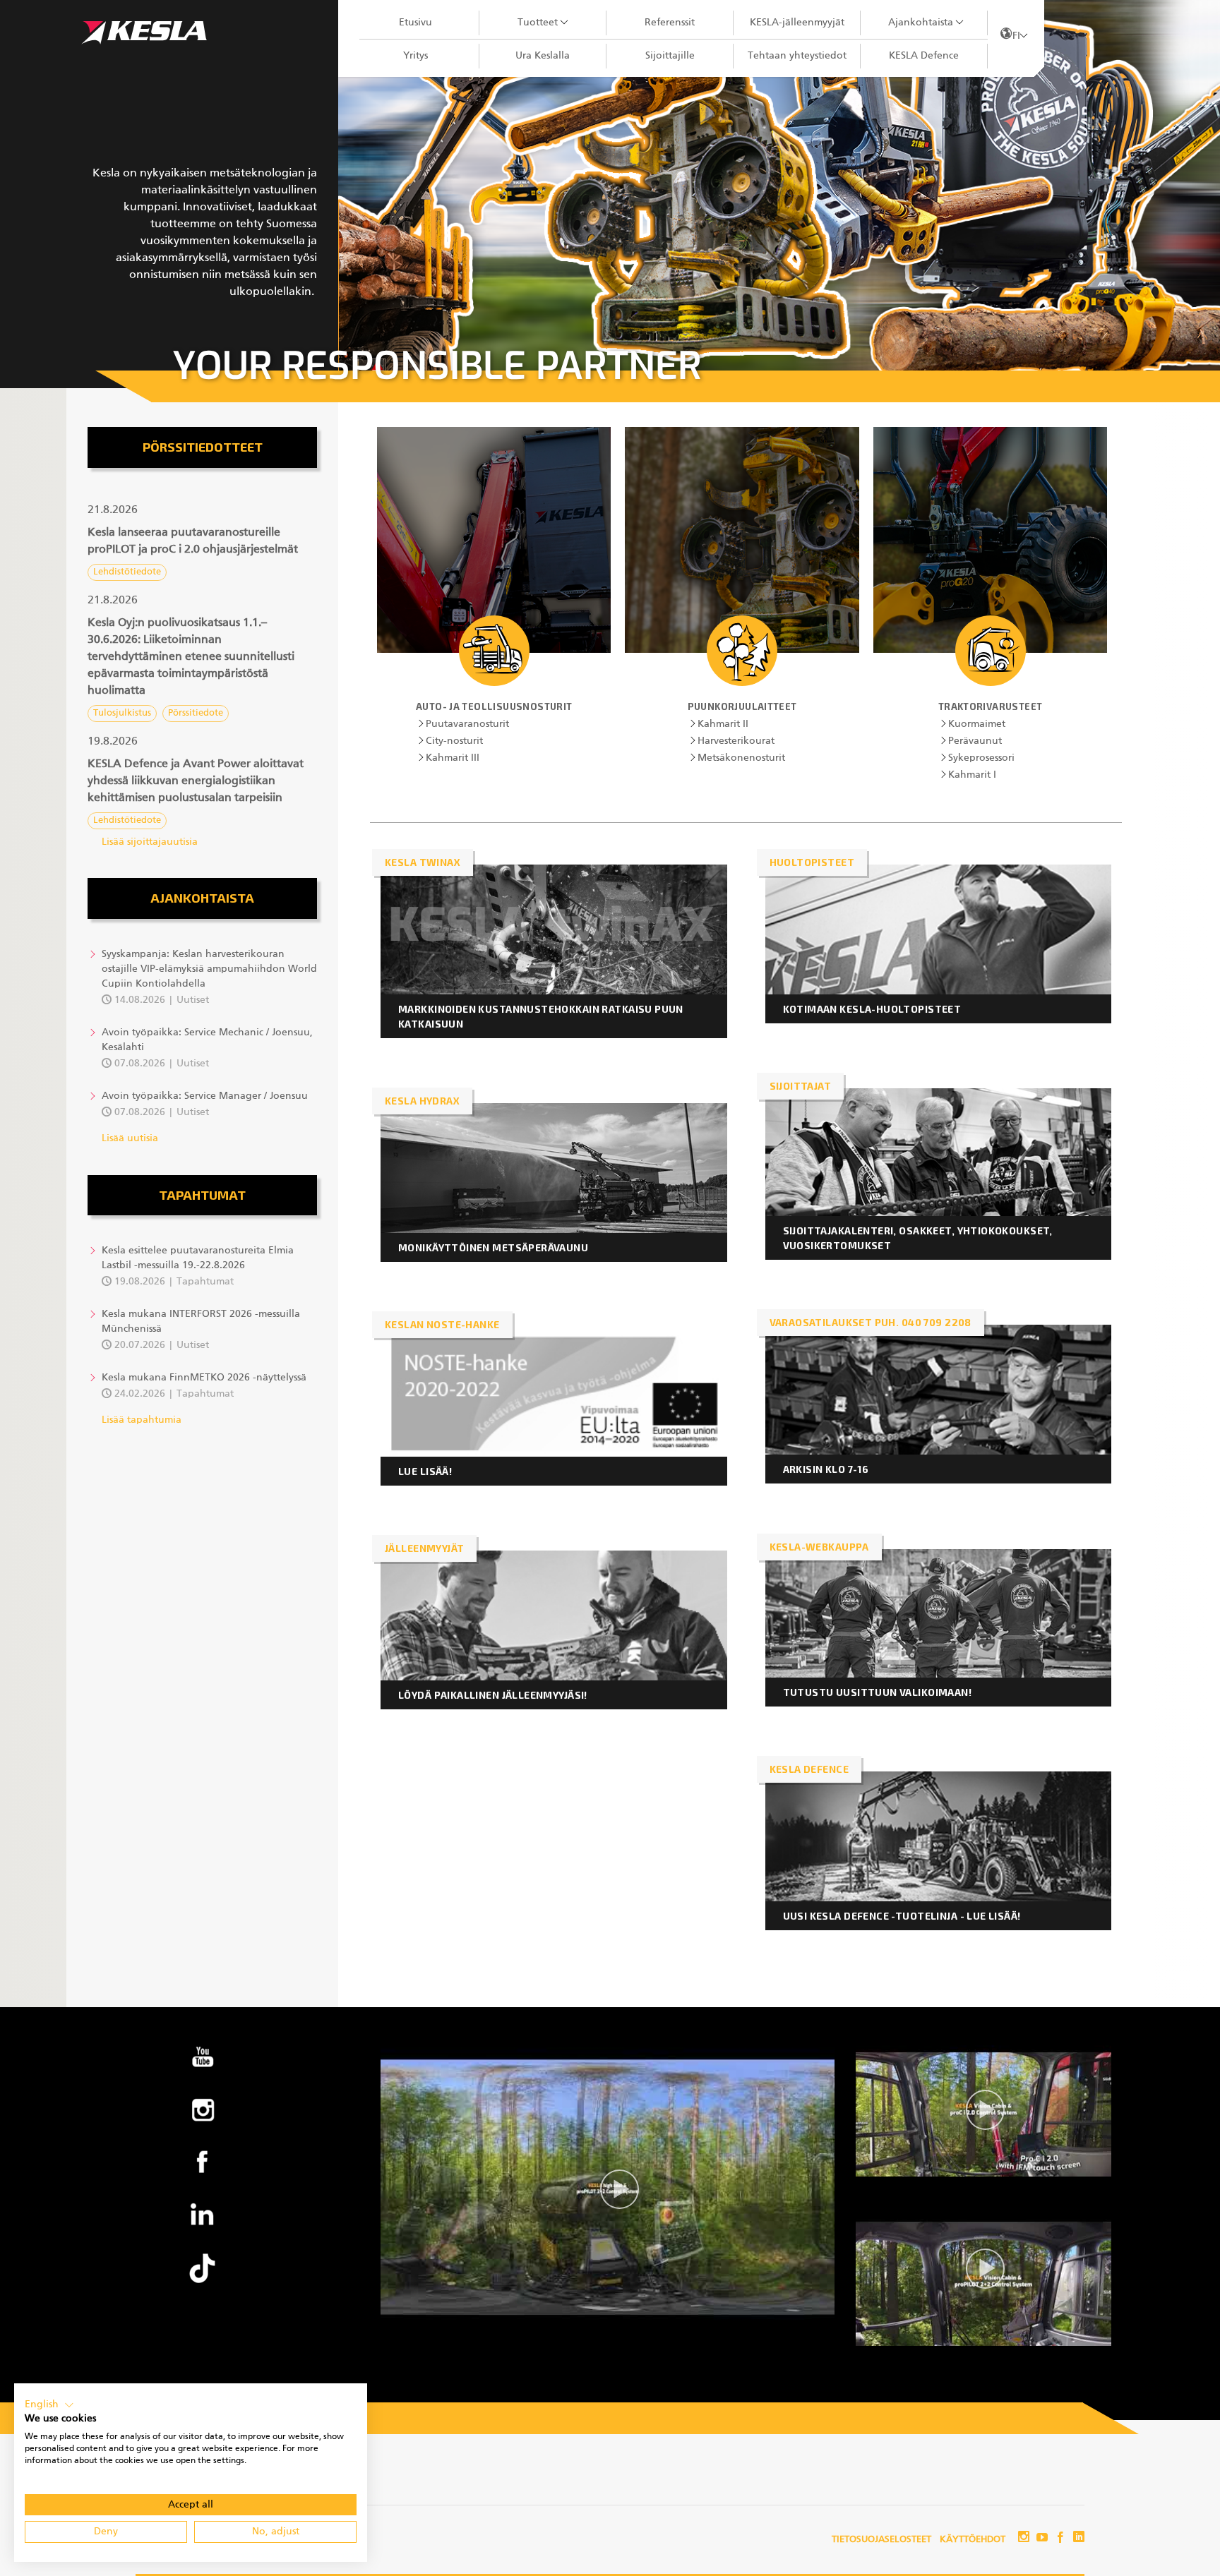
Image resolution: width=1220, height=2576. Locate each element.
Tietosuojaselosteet (881, 2540)
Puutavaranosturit (467, 724)
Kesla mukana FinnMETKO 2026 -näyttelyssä (204, 1378)
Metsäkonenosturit (741, 758)
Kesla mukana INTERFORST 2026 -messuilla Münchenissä (201, 1322)
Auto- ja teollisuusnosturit (494, 706)
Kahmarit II (723, 724)
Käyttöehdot (973, 2540)
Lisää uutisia (130, 1138)
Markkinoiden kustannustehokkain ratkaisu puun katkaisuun (541, 1016)
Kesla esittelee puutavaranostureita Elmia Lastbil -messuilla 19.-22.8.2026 (198, 1258)
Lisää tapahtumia (142, 1420)
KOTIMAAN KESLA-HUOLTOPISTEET (872, 1009)
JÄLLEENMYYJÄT (424, 1548)
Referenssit (670, 23)
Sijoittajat (801, 1086)
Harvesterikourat (736, 741)
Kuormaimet (977, 724)
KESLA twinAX (423, 862)
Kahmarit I (972, 775)
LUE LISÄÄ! (425, 1471)
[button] (202, 541)
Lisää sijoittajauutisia (150, 842)
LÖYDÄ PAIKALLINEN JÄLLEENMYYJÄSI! (493, 1695)
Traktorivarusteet (991, 706)
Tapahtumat (202, 1195)
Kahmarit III (453, 758)
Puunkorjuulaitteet (742, 706)
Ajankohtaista (921, 23)
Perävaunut (975, 741)
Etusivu (415, 23)
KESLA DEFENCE (809, 1769)
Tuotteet (538, 23)
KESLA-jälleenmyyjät (797, 23)
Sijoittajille (670, 56)
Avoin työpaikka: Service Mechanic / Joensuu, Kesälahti (207, 1040)
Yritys (415, 56)
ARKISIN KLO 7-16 (826, 1469)
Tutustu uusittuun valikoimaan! (878, 1692)
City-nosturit (454, 741)
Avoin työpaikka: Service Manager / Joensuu (205, 1096)
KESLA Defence (924, 56)
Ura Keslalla (543, 56)
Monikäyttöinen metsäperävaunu (495, 1247)
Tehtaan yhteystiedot (797, 56)
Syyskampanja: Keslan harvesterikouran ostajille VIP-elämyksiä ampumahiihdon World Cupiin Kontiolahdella (209, 969)
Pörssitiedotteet (203, 447)
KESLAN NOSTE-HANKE (442, 1324)
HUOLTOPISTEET (812, 862)
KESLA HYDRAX (422, 1101)
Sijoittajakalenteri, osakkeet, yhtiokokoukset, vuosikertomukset (918, 1238)
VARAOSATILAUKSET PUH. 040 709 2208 (871, 1322)
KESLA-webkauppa (819, 1547)
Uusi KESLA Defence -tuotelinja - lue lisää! (902, 1916)
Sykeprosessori (981, 758)
